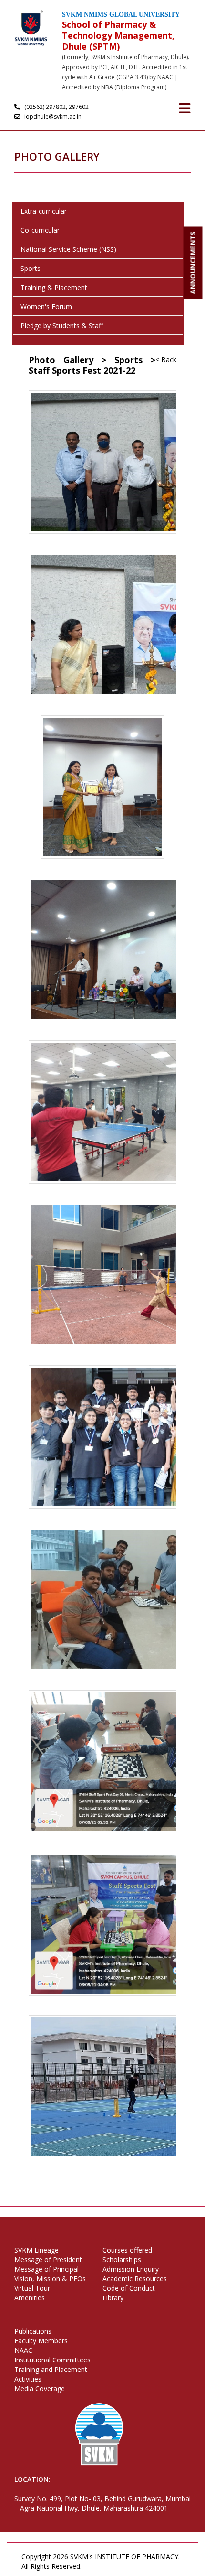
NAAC (23, 2350)
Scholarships (122, 2259)
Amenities (30, 2298)
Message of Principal (46, 2269)
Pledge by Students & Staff (62, 326)
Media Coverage (40, 2388)
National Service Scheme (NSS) (68, 249)
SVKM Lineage (36, 2250)
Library (113, 2298)
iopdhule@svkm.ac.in (52, 116)
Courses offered (127, 2250)
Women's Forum (46, 307)
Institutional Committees (52, 2360)
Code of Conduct (129, 2288)
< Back (166, 360)
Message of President (48, 2259)
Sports (31, 268)
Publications (33, 2331)
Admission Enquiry (131, 2269)
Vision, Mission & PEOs (50, 2279)
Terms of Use (156, 2566)
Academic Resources (135, 2279)
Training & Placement (54, 287)
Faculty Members (41, 2341)
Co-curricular (40, 230)
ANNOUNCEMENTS (193, 263)
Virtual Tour (32, 2288)
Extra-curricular (44, 211)
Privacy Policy (108, 2566)
